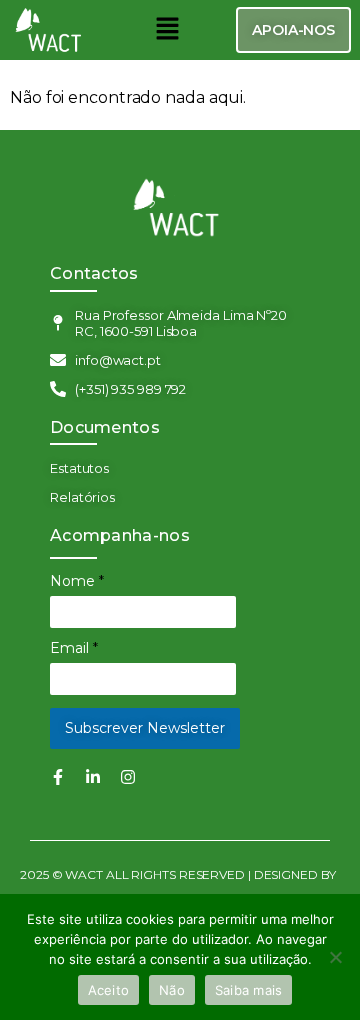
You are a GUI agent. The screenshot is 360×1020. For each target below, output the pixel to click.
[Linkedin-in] (93, 777)
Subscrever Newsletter (145, 728)
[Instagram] (128, 777)
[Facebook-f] (58, 777)
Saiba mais (249, 990)
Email (74, 648)
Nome (77, 581)
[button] (167, 30)
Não (172, 990)
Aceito (109, 990)
